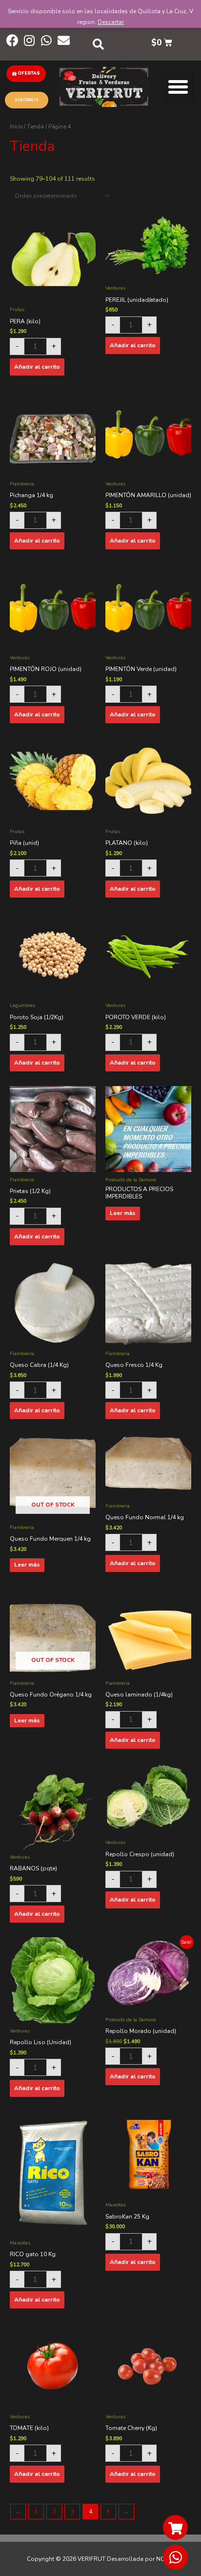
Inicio (16, 127)
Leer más (123, 1213)
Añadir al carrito (37, 367)
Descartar (111, 22)
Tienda (35, 127)
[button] (26, 74)
